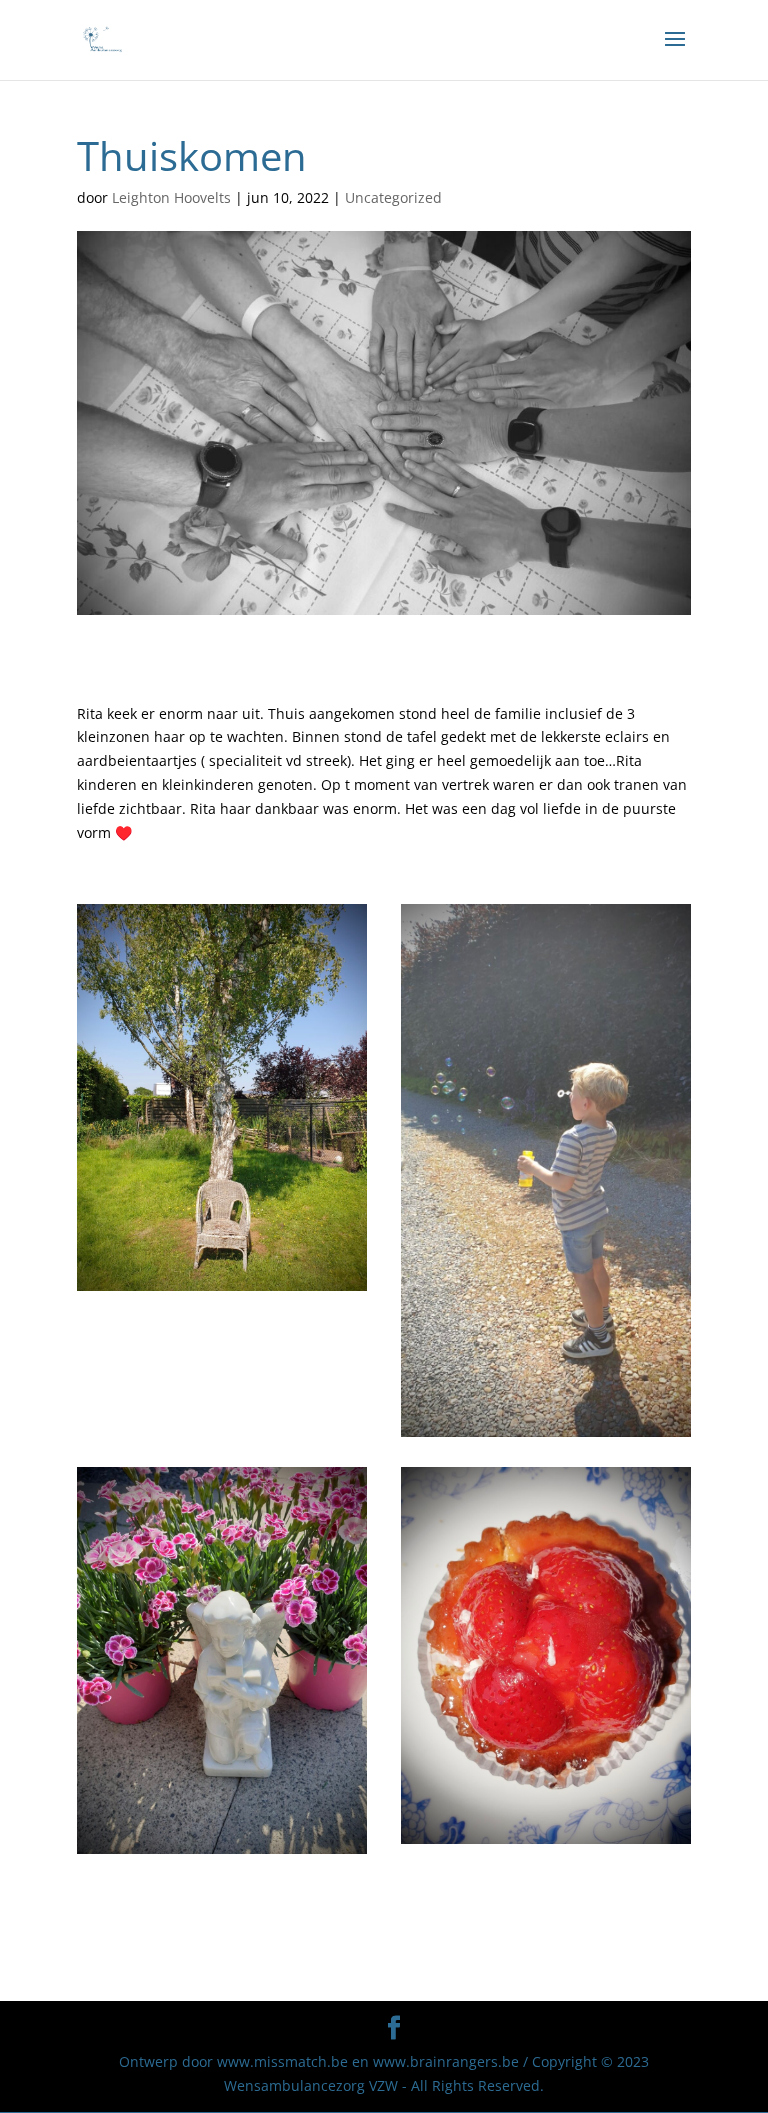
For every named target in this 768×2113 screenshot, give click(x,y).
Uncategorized (393, 197)
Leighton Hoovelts (171, 197)
